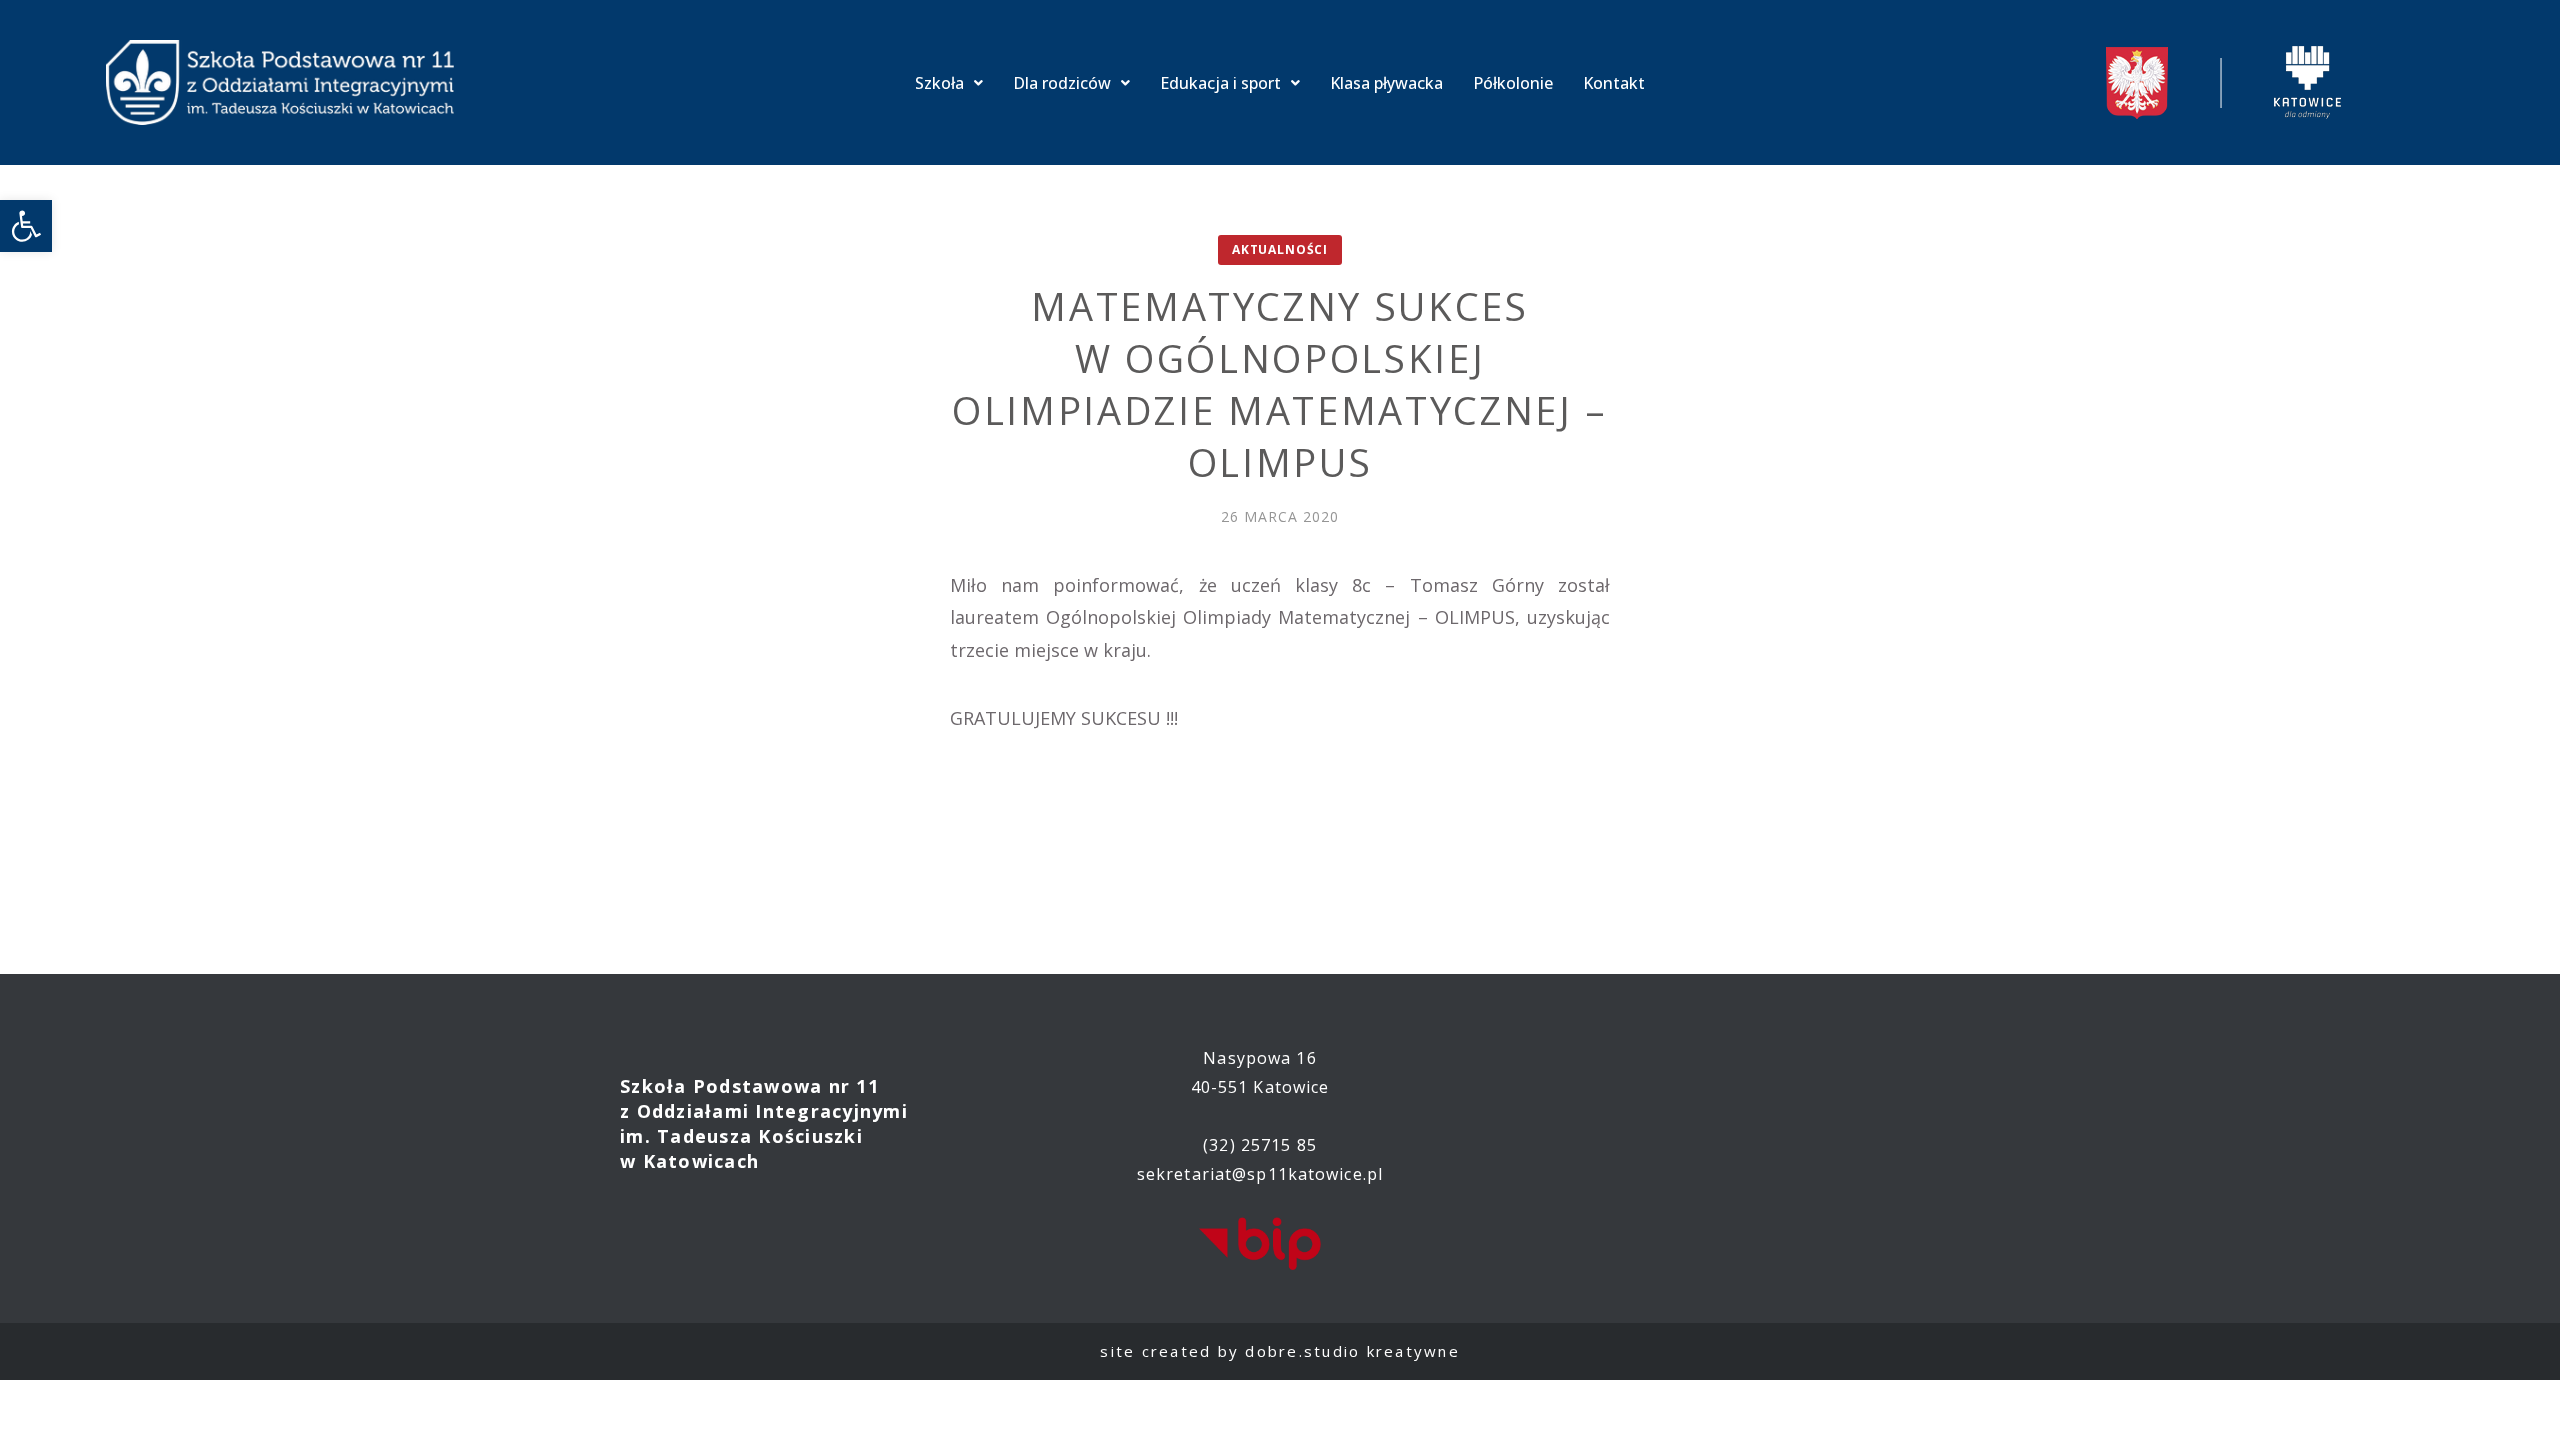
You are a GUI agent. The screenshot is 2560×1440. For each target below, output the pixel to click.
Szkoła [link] (939, 83)
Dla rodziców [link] (1062, 83)
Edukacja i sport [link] (1220, 83)
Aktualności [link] (1280, 249)
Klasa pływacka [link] (1386, 83)
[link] (26, 226)
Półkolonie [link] (1513, 83)
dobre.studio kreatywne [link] (1352, 1351)
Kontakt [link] (1614, 83)
